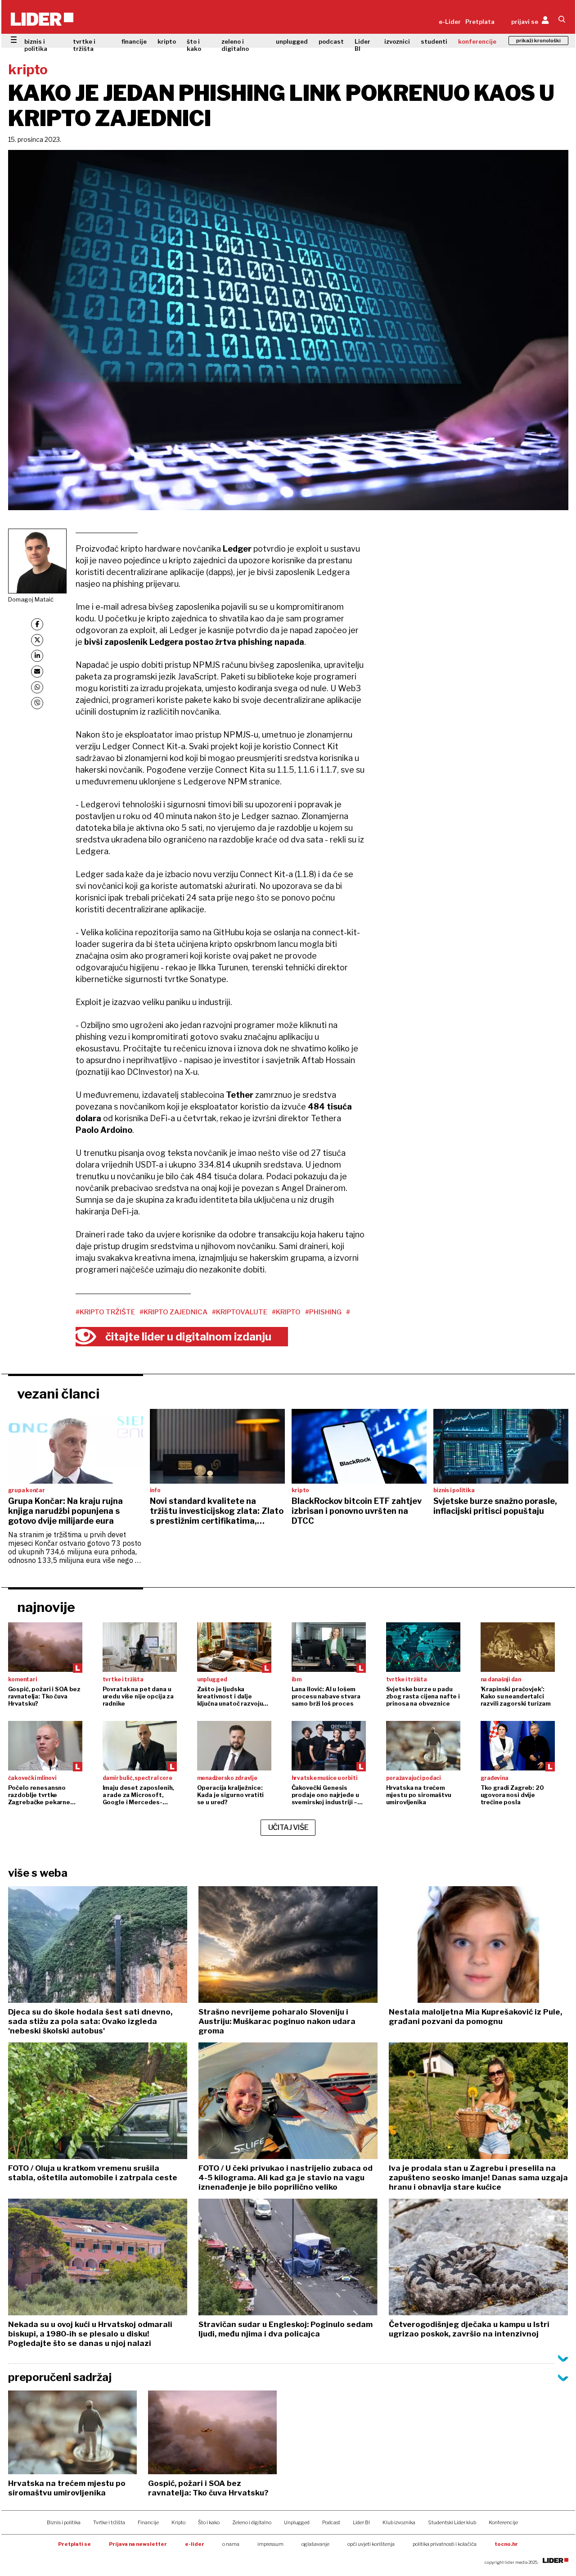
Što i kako (209, 2522)
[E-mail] (37, 672)
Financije (148, 2522)
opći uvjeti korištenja (371, 2544)
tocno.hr (506, 2544)
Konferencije (503, 2522)
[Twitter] (37, 640)
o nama (231, 2544)
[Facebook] (37, 624)
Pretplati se (74, 2544)
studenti (434, 41)
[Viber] (37, 703)
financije (134, 41)
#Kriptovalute (240, 1312)
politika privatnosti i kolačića (445, 2544)
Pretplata (480, 22)
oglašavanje (315, 2544)
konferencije (477, 41)
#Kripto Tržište (105, 1312)
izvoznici (397, 41)
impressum (270, 2544)
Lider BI (362, 45)
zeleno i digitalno (235, 45)
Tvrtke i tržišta (109, 2522)
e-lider (195, 2544)
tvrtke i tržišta (84, 45)
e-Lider (450, 22)
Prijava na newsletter (138, 2544)
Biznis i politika (64, 2522)
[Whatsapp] (37, 687)
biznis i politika (36, 45)
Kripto (178, 2522)
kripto (167, 41)
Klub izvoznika (399, 2522)
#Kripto (286, 1312)
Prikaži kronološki (538, 41)
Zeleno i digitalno (252, 2522)
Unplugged (297, 2522)
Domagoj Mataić (31, 599)
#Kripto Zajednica (173, 1312)
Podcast (331, 2522)
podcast (331, 41)
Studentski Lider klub (452, 2522)
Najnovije (46, 1607)
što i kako (194, 45)
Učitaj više (288, 1827)
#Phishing (323, 1312)
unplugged (292, 41)
